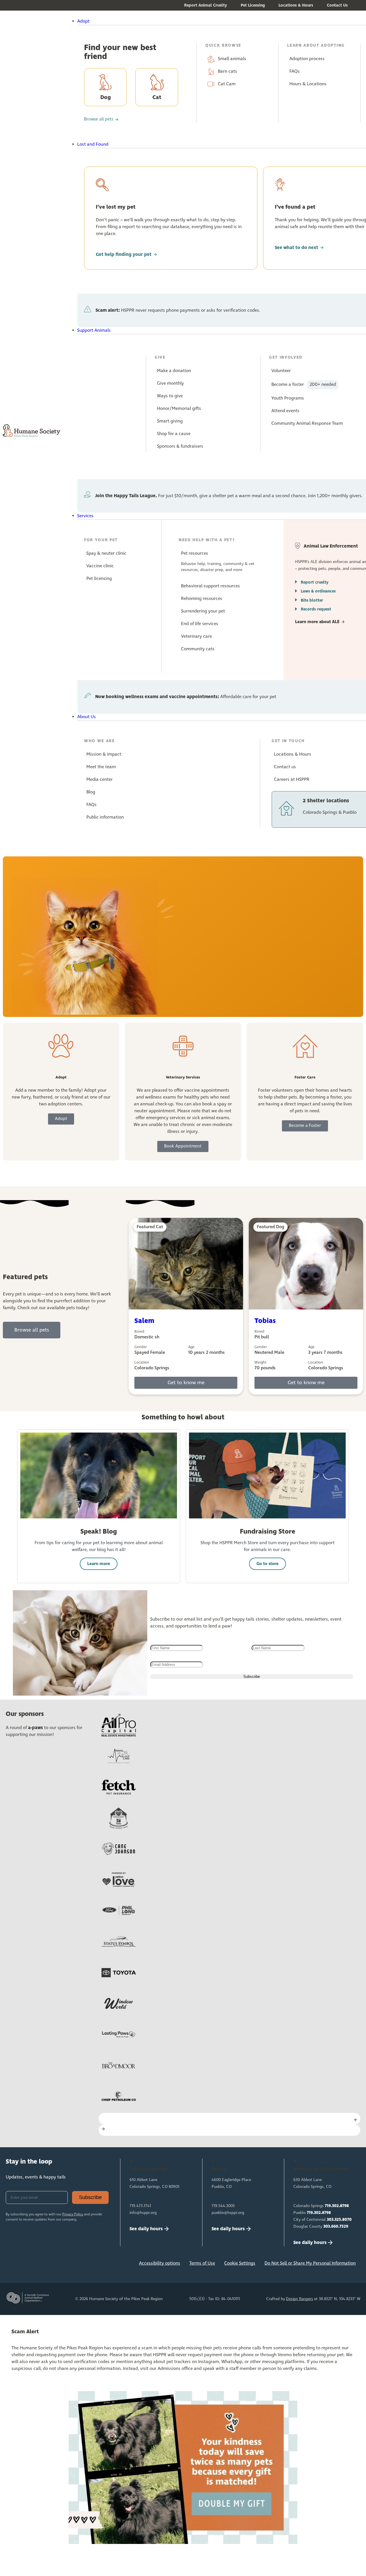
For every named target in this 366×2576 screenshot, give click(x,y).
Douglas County (321, 2227)
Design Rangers (300, 2299)
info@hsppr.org (143, 2213)
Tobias (265, 1321)
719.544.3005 (223, 2206)
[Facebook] (13, 2265)
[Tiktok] (88, 2265)
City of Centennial (323, 2220)
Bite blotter (312, 600)
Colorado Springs (321, 2206)
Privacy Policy (73, 2215)
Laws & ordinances (318, 591)
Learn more (99, 1564)
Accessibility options (160, 2263)
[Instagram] (32, 2265)
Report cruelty (315, 582)
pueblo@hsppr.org (228, 2213)
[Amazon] (69, 2265)
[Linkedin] (51, 2265)
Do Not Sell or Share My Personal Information (310, 2263)
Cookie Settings (240, 2263)
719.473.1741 (140, 2206)
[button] (197, 21)
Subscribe (90, 2197)
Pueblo (312, 2213)
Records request (316, 609)
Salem (144, 1321)
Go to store (267, 1564)
